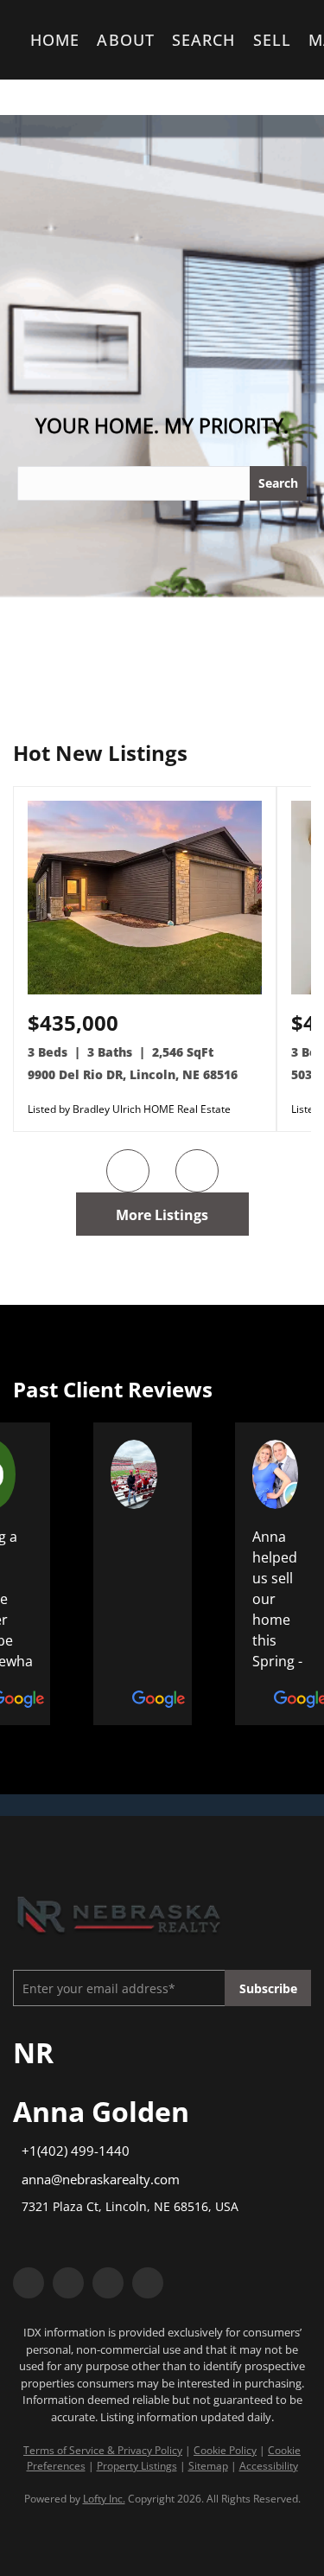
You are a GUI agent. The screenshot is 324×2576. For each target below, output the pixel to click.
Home (55, 40)
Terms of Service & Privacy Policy (103, 2450)
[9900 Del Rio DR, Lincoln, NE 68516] (145, 991)
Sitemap (208, 2466)
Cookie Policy (225, 2450)
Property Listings (137, 2466)
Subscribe (268, 1988)
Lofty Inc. (104, 2499)
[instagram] (148, 2283)
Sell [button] (272, 40)
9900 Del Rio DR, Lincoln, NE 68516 (133, 1074)
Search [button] (204, 40)
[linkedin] (68, 2283)
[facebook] (29, 2283)
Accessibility (269, 2466)
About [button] (126, 40)
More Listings (162, 1215)
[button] (33, 483)
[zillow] (108, 2283)
